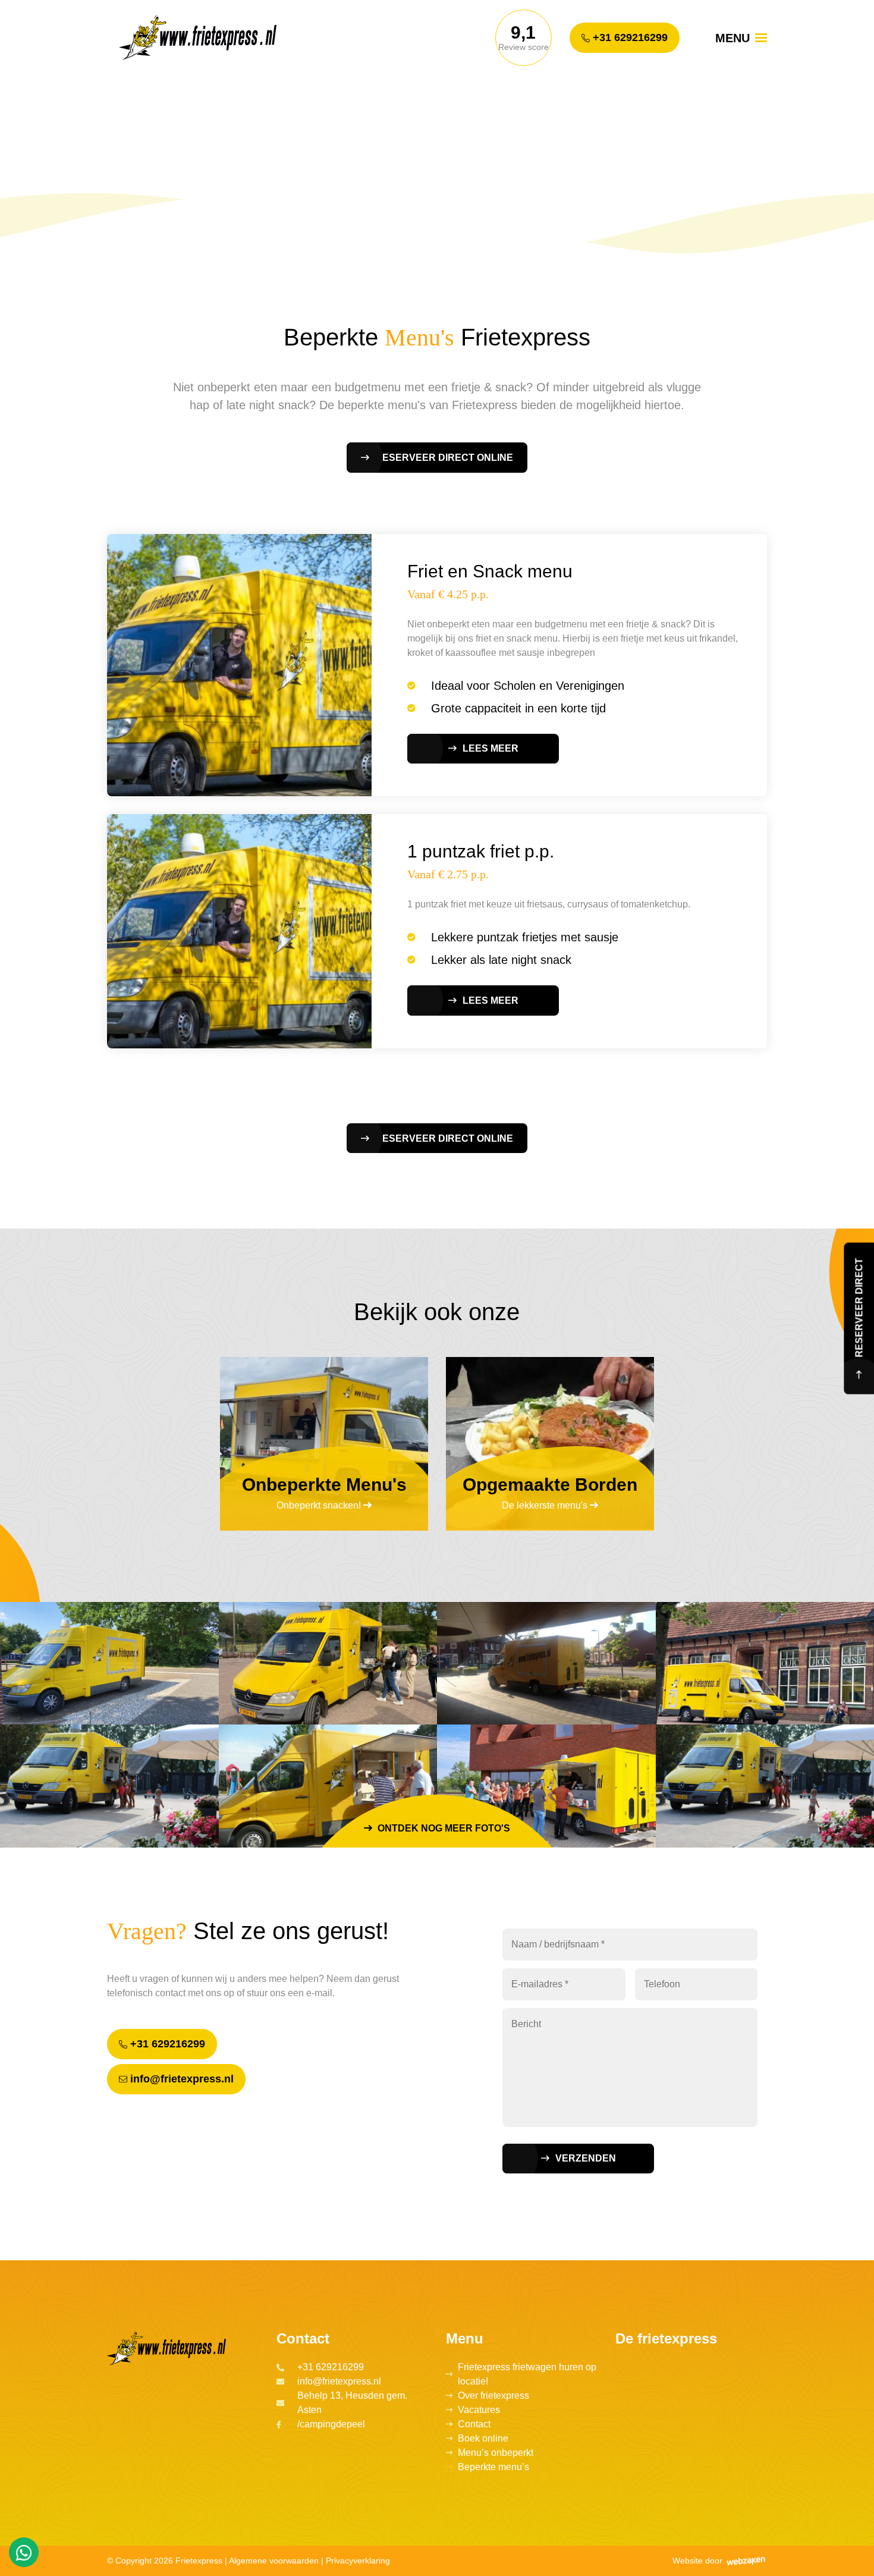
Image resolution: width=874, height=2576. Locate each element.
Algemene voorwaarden (274, 2561)
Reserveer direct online (444, 458)
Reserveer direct (859, 1310)
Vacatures (479, 2410)
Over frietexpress (493, 2396)
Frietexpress (199, 2561)
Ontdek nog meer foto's (443, 1828)
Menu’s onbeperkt (496, 2453)
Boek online (483, 2438)
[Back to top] (852, 2554)
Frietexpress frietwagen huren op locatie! (527, 2374)
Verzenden (586, 2158)
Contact (474, 2424)
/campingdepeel (331, 2424)
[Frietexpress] (211, 38)
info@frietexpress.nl (180, 2079)
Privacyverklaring (358, 2561)
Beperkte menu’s (493, 2467)
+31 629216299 (629, 37)
